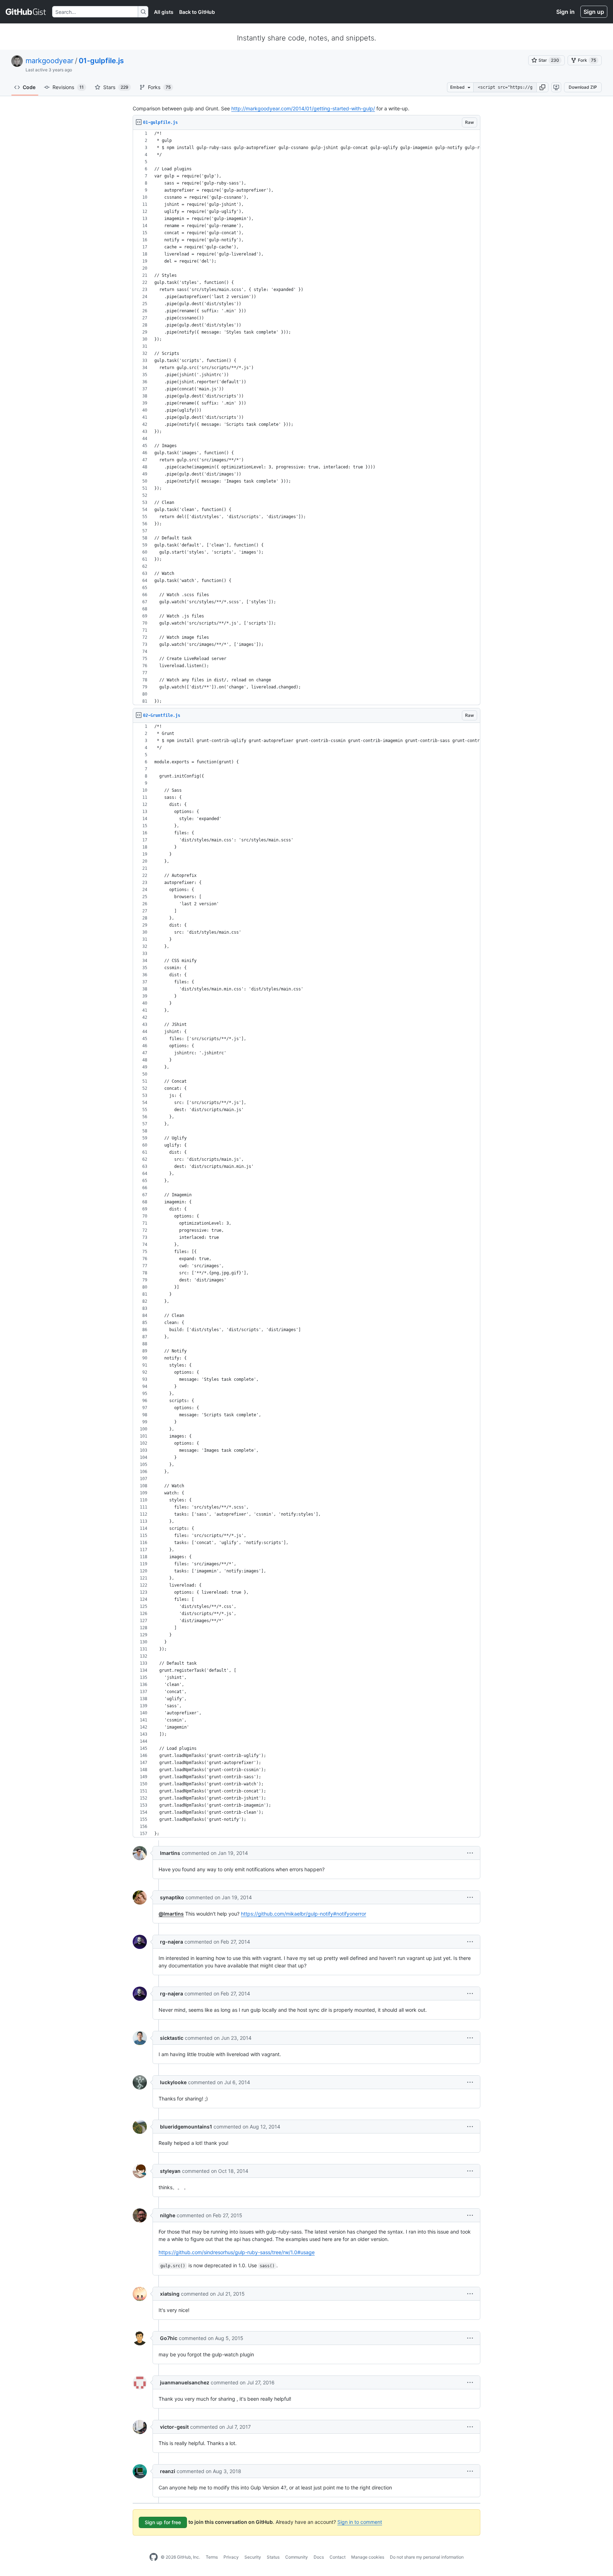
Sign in (565, 12)
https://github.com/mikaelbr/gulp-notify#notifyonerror (303, 1914)
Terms (212, 2557)
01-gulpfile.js (101, 61)
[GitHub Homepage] (154, 2557)
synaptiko (172, 1897)
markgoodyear (49, 61)
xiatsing (170, 2294)
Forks (159, 87)
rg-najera (172, 1942)
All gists (164, 12)
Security (253, 2557)
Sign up (594, 12)
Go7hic (169, 2338)
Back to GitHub (197, 12)
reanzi (168, 2471)
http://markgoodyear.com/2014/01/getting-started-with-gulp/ (303, 108)
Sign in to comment (360, 2522)
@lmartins (171, 1914)
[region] (306, 418)
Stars (116, 87)
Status (273, 2557)
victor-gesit (174, 2427)
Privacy (231, 2557)
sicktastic (172, 2038)
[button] (542, 87)
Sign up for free (163, 2522)
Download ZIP (583, 87)
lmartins (170, 1853)
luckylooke (173, 2082)
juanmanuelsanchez (185, 2382)
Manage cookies (368, 2557)
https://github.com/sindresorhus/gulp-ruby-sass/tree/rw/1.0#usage (237, 2252)
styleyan (170, 2171)
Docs (319, 2557)
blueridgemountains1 (186, 2127)
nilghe (168, 2215)
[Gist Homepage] (26, 12)
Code (29, 87)
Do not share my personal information (427, 2557)
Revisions (68, 87)
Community (297, 2557)
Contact (338, 2557)
